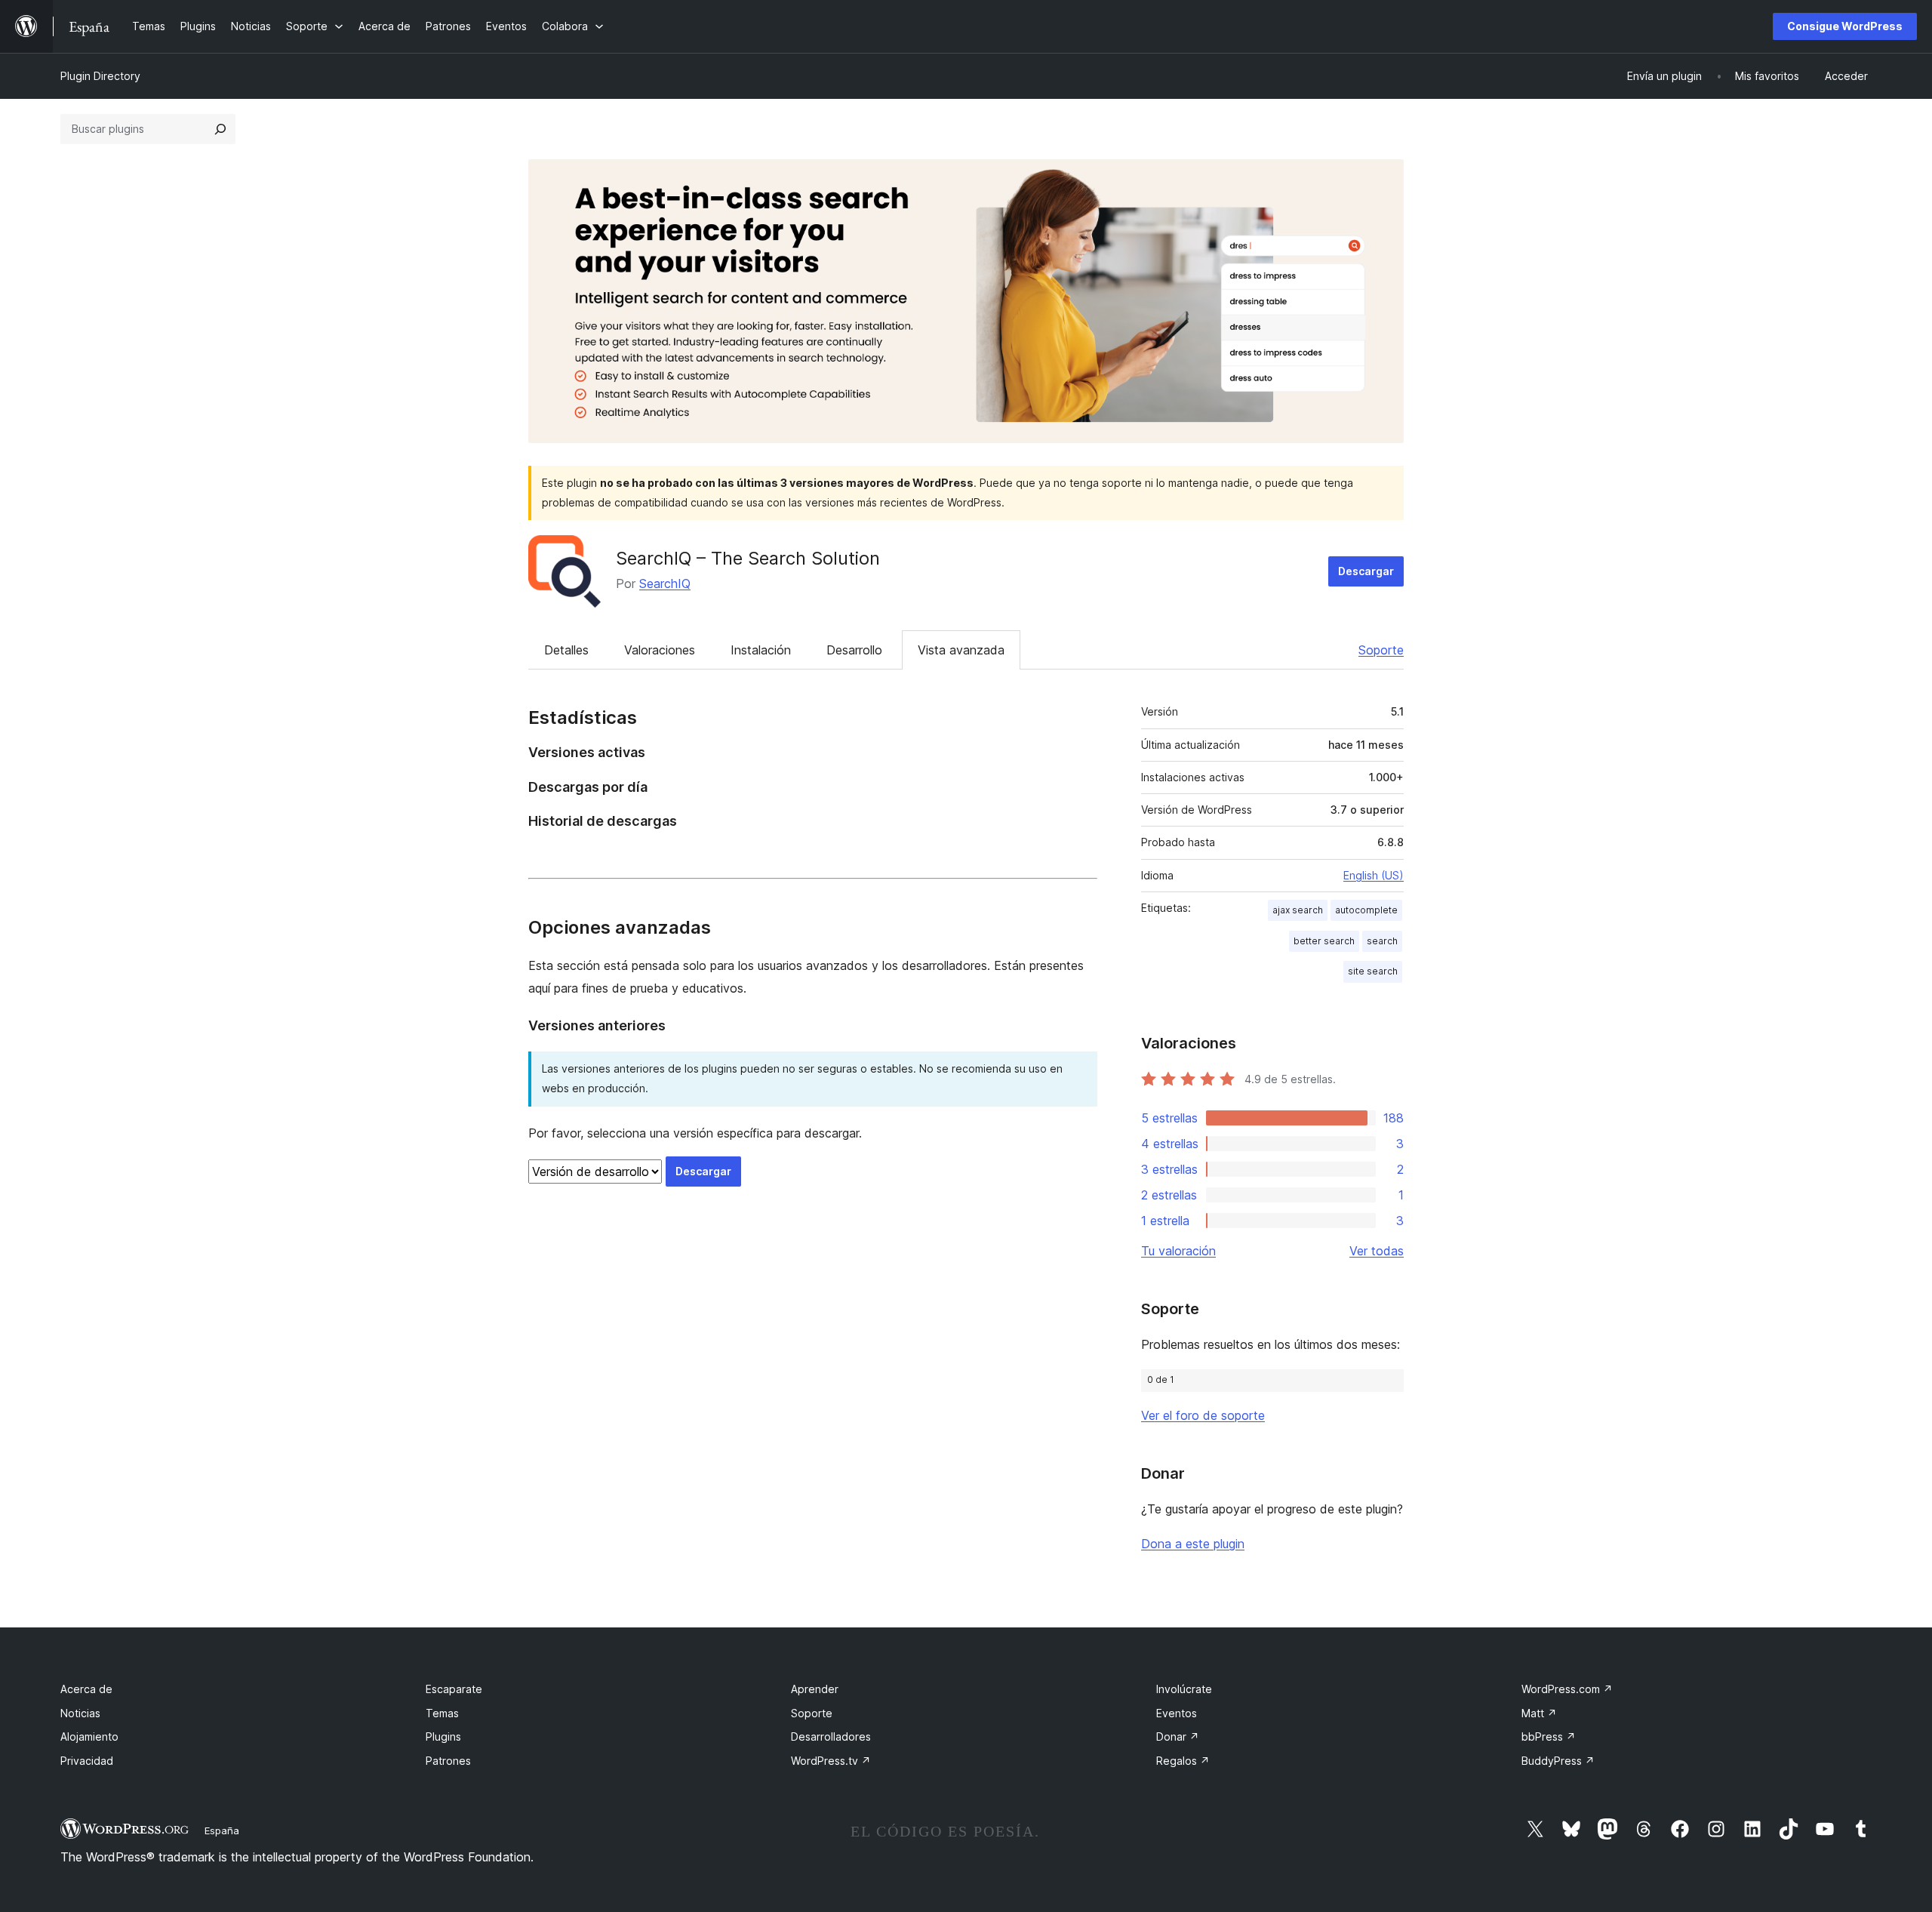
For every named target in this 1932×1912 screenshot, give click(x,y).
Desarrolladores (831, 1737)
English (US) (1374, 875)
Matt (1539, 1713)
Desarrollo (854, 650)
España (222, 1830)
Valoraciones (660, 650)
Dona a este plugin (1193, 1544)
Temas (442, 1713)
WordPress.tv (831, 1761)
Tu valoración (1178, 1251)
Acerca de (86, 1689)
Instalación (761, 650)
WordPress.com (1567, 1689)
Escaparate (454, 1689)
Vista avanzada (961, 650)
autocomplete (1366, 910)
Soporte (1381, 650)
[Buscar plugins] (220, 129)
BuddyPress (1558, 1761)
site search (1373, 971)
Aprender (815, 1689)
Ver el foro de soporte (1203, 1415)
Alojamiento (89, 1737)
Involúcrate (1184, 1689)
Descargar (1366, 571)
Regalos (1183, 1761)
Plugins (443, 1737)
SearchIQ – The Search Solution (748, 558)
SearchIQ (665, 583)
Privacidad (87, 1761)
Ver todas (1377, 1251)
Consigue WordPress (1845, 26)
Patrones (448, 1761)
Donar (1178, 1737)
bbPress (1549, 1737)
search (1382, 941)
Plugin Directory (100, 76)
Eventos (1177, 1713)
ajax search (1298, 910)
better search (1324, 941)
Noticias (80, 1713)
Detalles (566, 650)
